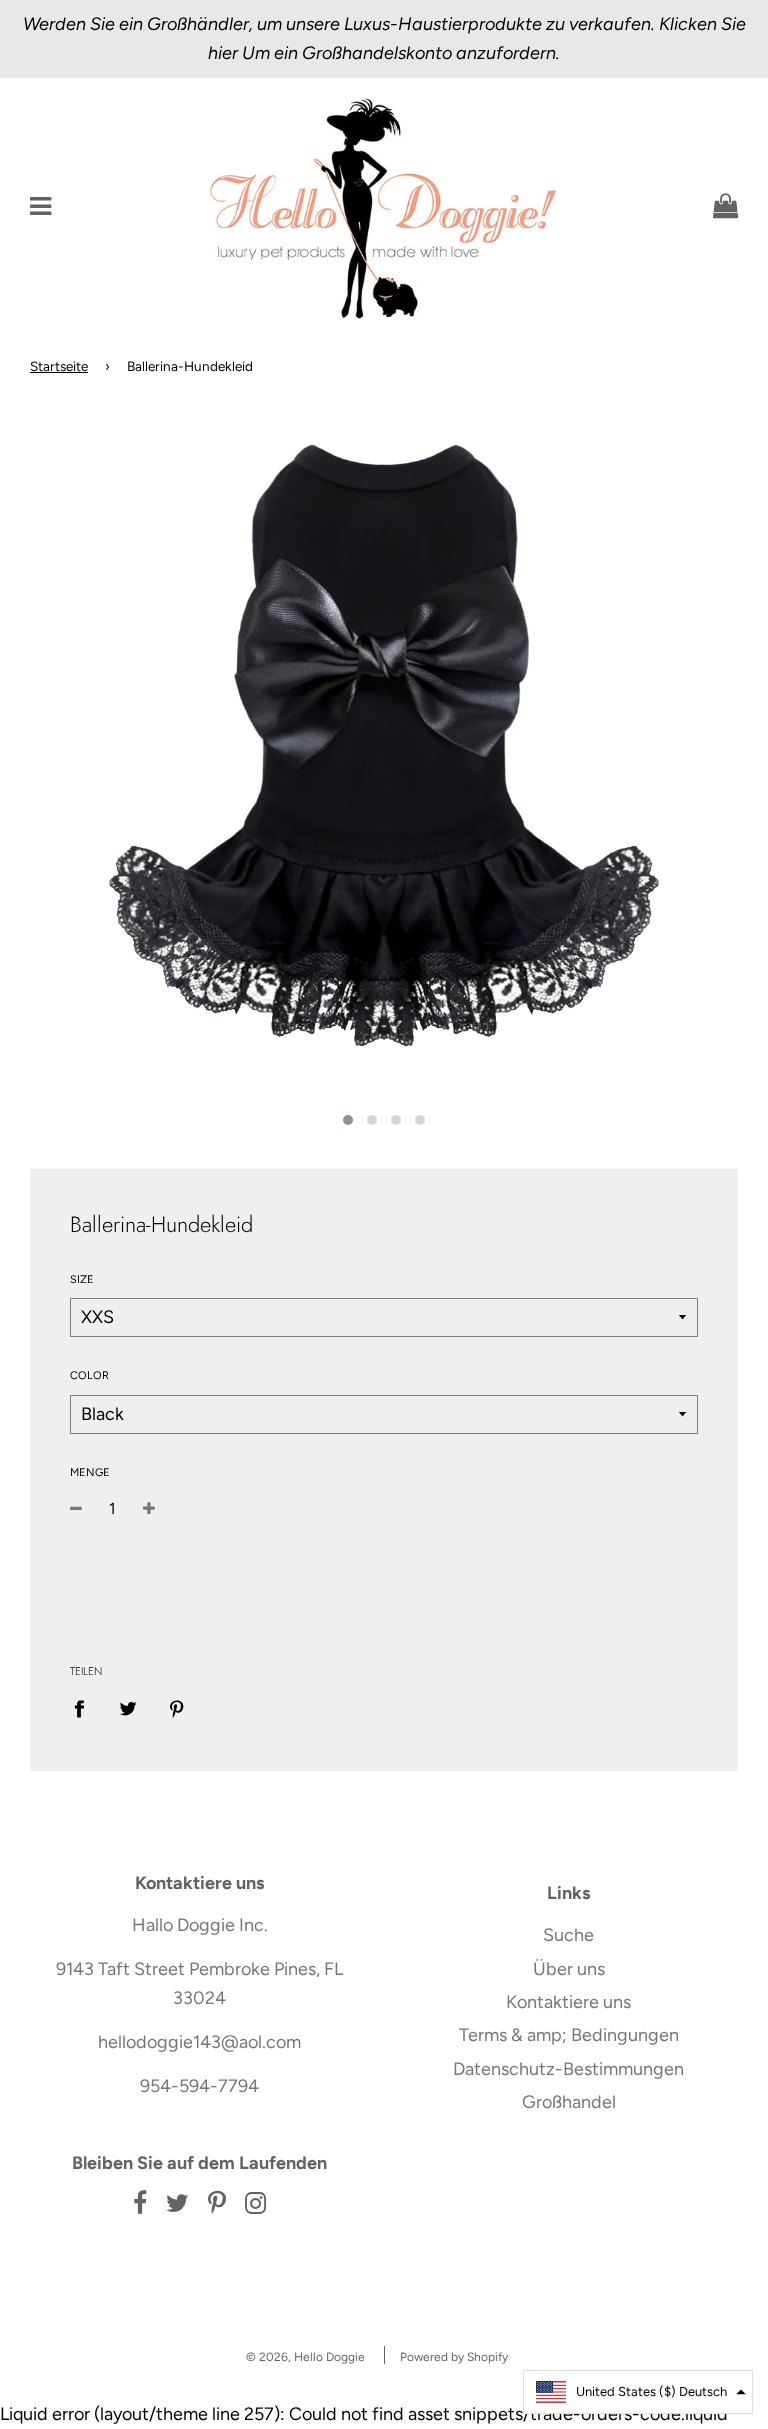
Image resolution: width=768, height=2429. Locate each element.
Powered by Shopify (454, 2357)
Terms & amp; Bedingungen (569, 2035)
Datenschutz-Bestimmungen (568, 2069)
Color (89, 1375)
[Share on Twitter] (128, 1707)
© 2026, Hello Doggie (305, 2357)
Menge (90, 1472)
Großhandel (569, 2102)
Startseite (59, 366)
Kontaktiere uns (568, 2002)
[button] (638, 2392)
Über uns (569, 1969)
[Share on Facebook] (86, 1707)
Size (82, 1279)
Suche (568, 1935)
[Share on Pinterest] (177, 1707)
